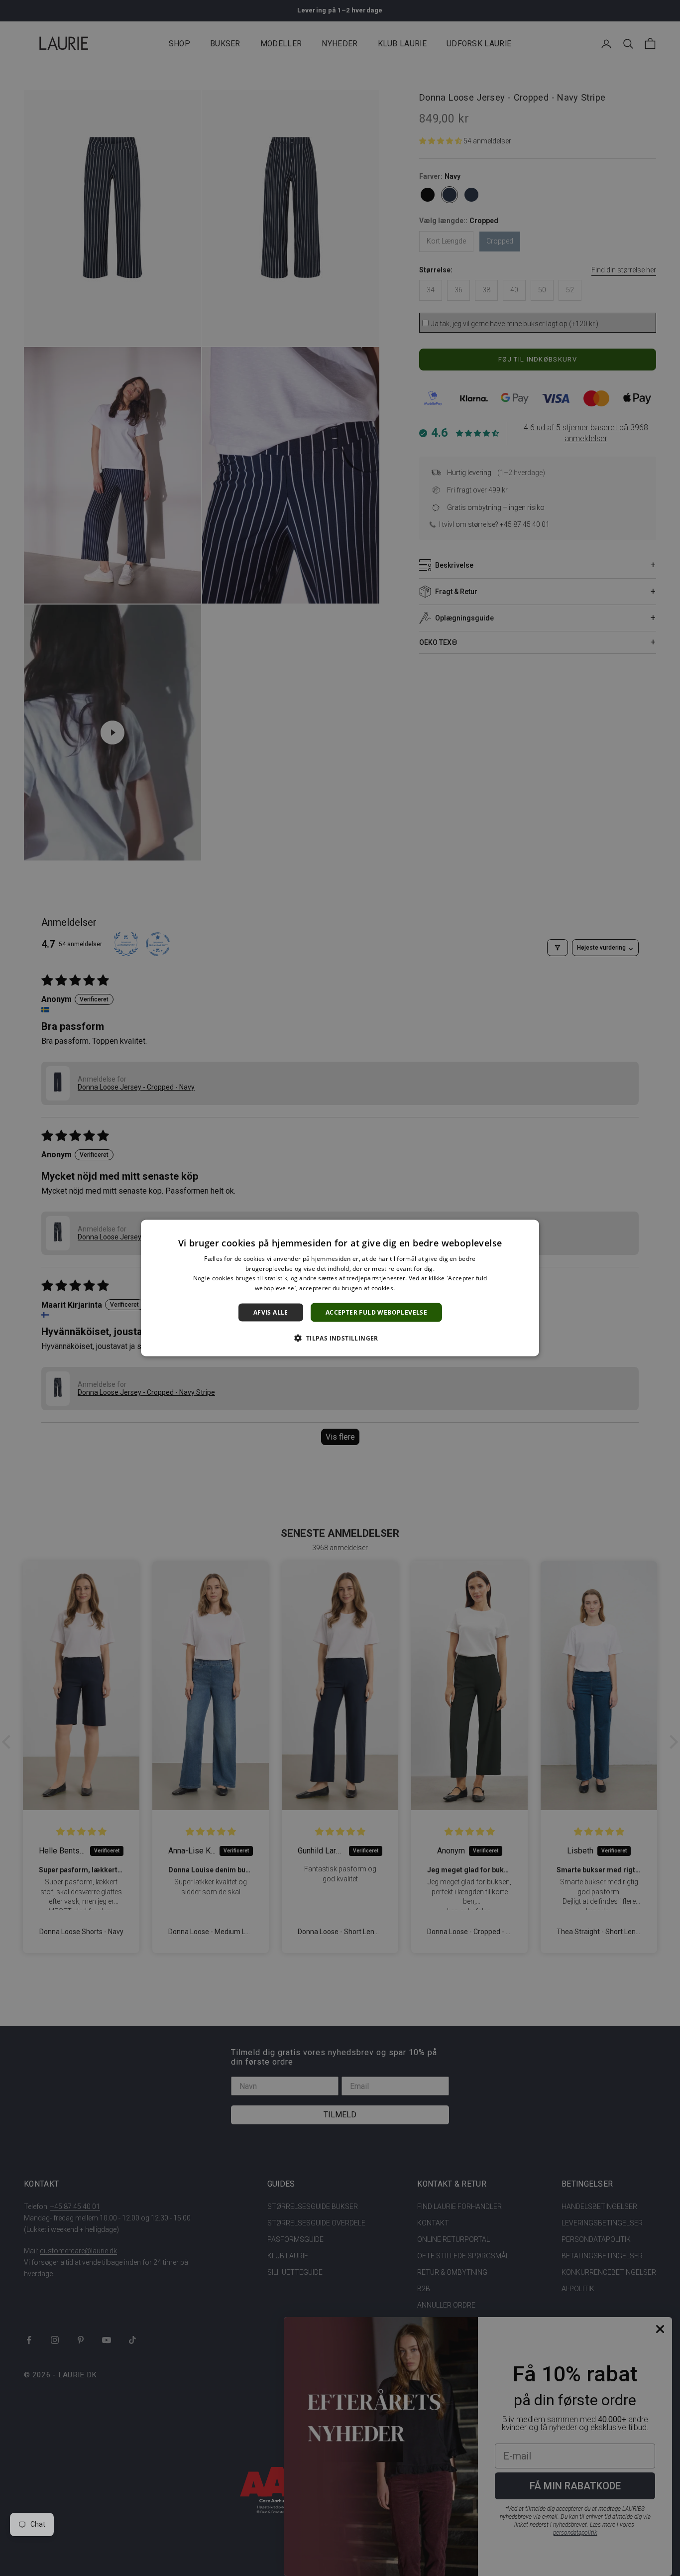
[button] (340, 1338)
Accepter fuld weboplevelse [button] (376, 1312)
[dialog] (340, 1288)
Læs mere (411, 1288)
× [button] (528, 1230)
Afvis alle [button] (271, 1312)
